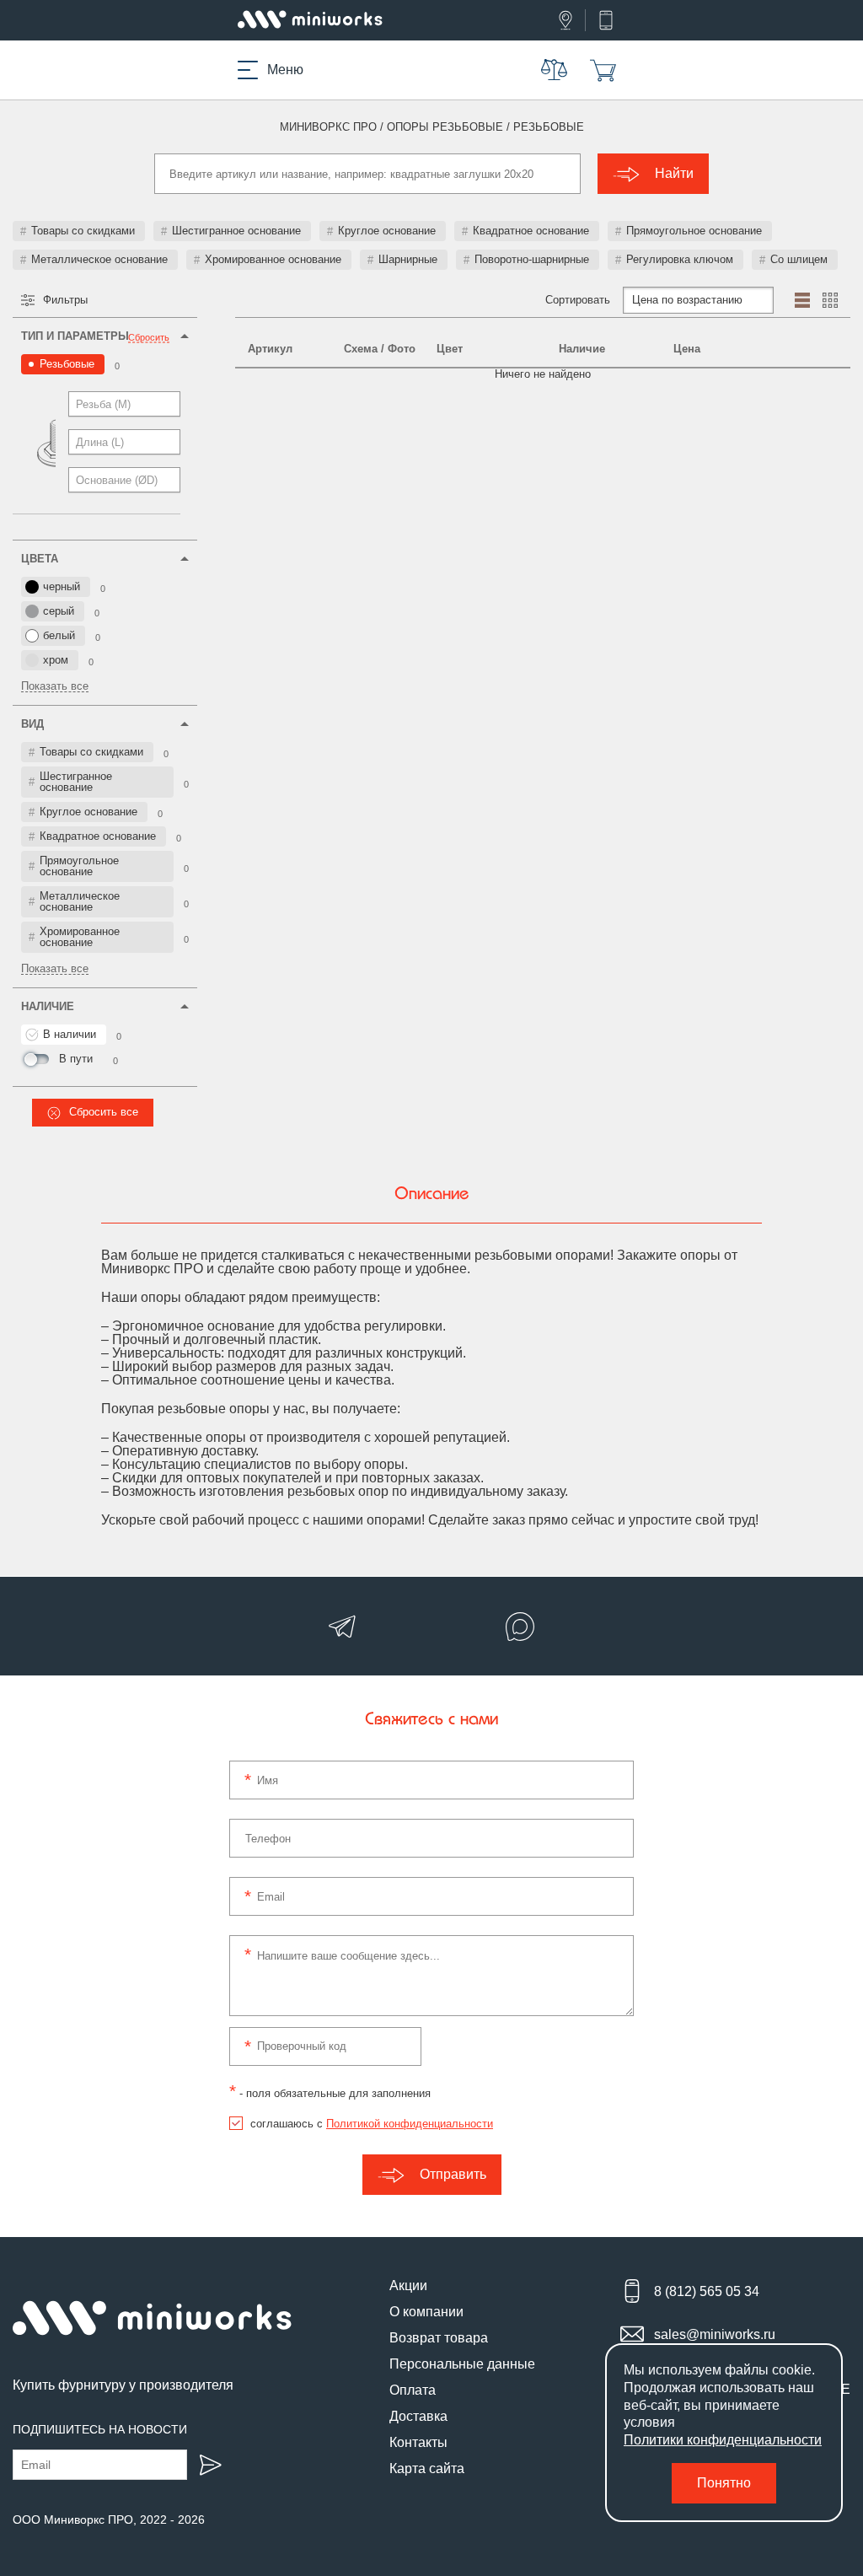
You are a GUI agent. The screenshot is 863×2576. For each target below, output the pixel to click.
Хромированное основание (273, 259)
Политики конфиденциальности (723, 2440)
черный (62, 586)
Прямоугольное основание (694, 231)
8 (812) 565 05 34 (707, 2291)
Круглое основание (387, 231)
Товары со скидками (83, 231)
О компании (426, 2312)
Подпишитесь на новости (100, 2429)
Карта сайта (427, 2468)
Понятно (724, 2483)
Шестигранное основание (236, 231)
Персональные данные (462, 2364)
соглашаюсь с (372, 2124)
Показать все (55, 686)
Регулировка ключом (680, 259)
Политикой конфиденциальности (410, 2124)
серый (59, 611)
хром (56, 660)
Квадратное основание (531, 231)
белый (59, 635)
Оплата (413, 2390)
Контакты (418, 2442)
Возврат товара (439, 2338)
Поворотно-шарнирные (532, 259)
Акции (408, 2286)
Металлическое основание (99, 259)
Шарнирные (408, 259)
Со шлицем (799, 259)
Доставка (418, 2416)
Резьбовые (67, 364)
